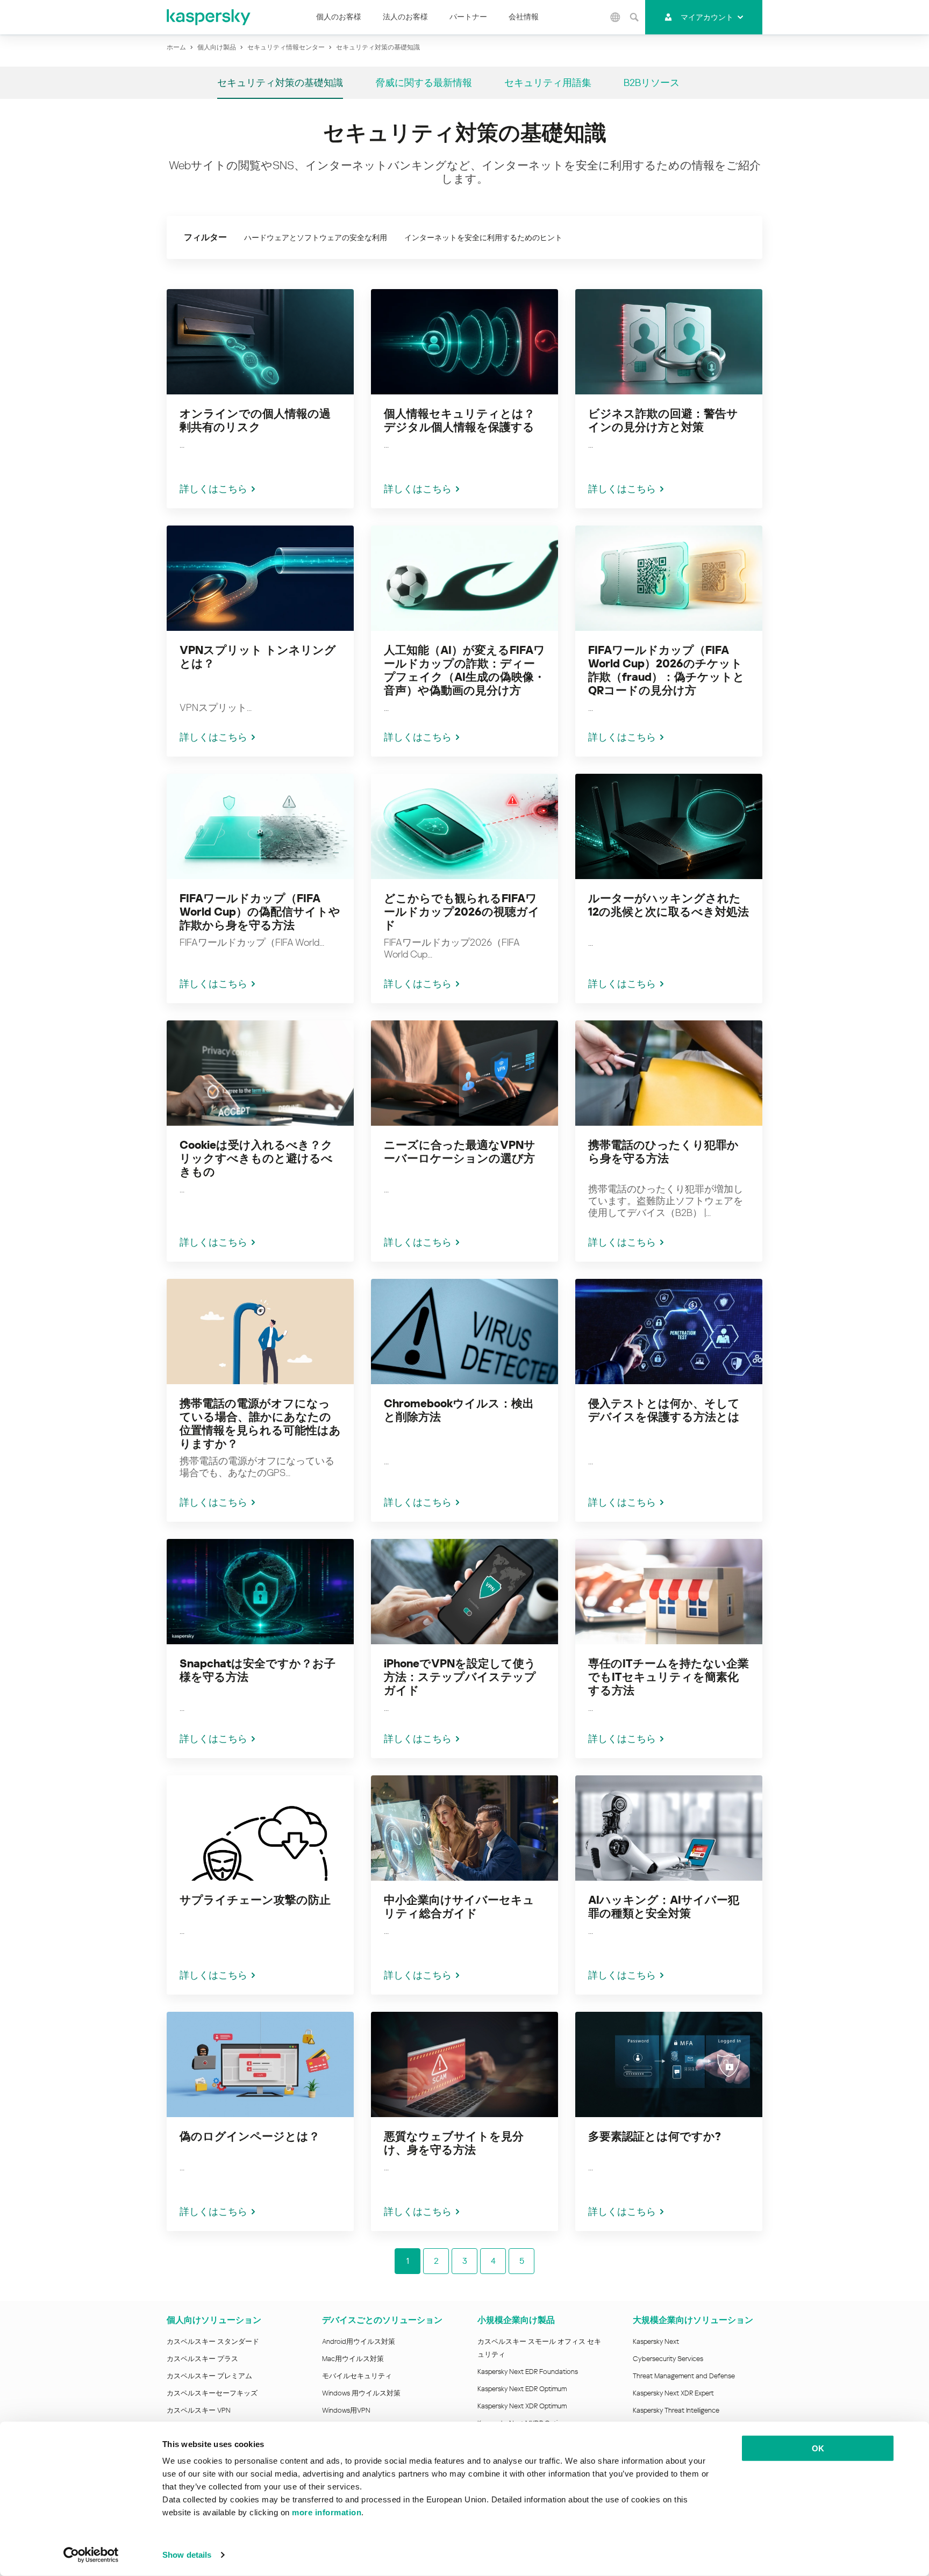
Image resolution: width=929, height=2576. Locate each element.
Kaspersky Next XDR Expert (673, 2393)
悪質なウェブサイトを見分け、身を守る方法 (454, 2143)
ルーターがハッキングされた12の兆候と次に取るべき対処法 (669, 905)
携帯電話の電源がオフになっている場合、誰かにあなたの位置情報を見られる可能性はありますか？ (260, 1424)
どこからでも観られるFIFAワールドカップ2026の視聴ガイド (462, 912)
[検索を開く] (634, 17)
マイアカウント (707, 17)
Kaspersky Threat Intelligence (676, 2410)
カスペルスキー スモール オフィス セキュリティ (539, 2348)
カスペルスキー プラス (202, 2359)
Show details (187, 2555)
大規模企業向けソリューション (693, 2320)
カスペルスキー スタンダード (213, 2341)
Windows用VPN (346, 2410)
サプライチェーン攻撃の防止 (255, 1900)
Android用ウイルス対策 (359, 2341)
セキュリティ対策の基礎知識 (280, 82)
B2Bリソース (652, 82)
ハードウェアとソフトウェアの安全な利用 (316, 238)
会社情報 (524, 17)
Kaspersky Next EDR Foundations (528, 2372)
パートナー (468, 17)
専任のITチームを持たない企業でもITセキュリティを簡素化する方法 (669, 1677)
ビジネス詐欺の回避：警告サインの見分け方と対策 (663, 420)
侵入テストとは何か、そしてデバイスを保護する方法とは (664, 1410)
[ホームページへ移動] (209, 17)
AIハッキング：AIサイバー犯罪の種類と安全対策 (664, 1907)
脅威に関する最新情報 (424, 82)
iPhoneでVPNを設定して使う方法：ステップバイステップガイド (460, 1677)
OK (818, 2448)
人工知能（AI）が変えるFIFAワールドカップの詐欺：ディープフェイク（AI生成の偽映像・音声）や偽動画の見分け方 (464, 670)
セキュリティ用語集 (548, 82)
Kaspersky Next (656, 2341)
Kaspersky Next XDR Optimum (522, 2406)
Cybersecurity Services (668, 2359)
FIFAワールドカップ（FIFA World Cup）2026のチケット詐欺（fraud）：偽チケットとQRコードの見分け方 (666, 670)
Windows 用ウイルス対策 (361, 2393)
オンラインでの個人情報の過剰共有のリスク (255, 420)
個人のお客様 (339, 17)
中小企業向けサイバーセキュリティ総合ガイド (459, 1907)
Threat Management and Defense (684, 2376)
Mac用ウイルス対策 (353, 2359)
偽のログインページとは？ (250, 2136)
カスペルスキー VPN (199, 2410)
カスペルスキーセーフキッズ (212, 2393)
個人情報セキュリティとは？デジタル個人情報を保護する (459, 420)
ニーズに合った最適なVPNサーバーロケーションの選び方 (460, 1152)
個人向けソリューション (214, 2320)
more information (327, 2512)
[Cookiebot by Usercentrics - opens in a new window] (91, 2555)
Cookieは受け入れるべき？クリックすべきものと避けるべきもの (256, 1159)
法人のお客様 (405, 17)
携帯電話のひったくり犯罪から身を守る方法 (663, 1152)
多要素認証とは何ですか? (655, 2136)
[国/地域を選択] (616, 17)
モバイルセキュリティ (357, 2376)
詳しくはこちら (213, 489)
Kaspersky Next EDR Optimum (522, 2389)
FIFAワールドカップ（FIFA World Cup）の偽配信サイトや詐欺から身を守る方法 (260, 912)
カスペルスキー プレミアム (209, 2376)
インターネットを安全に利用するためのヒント (483, 238)
